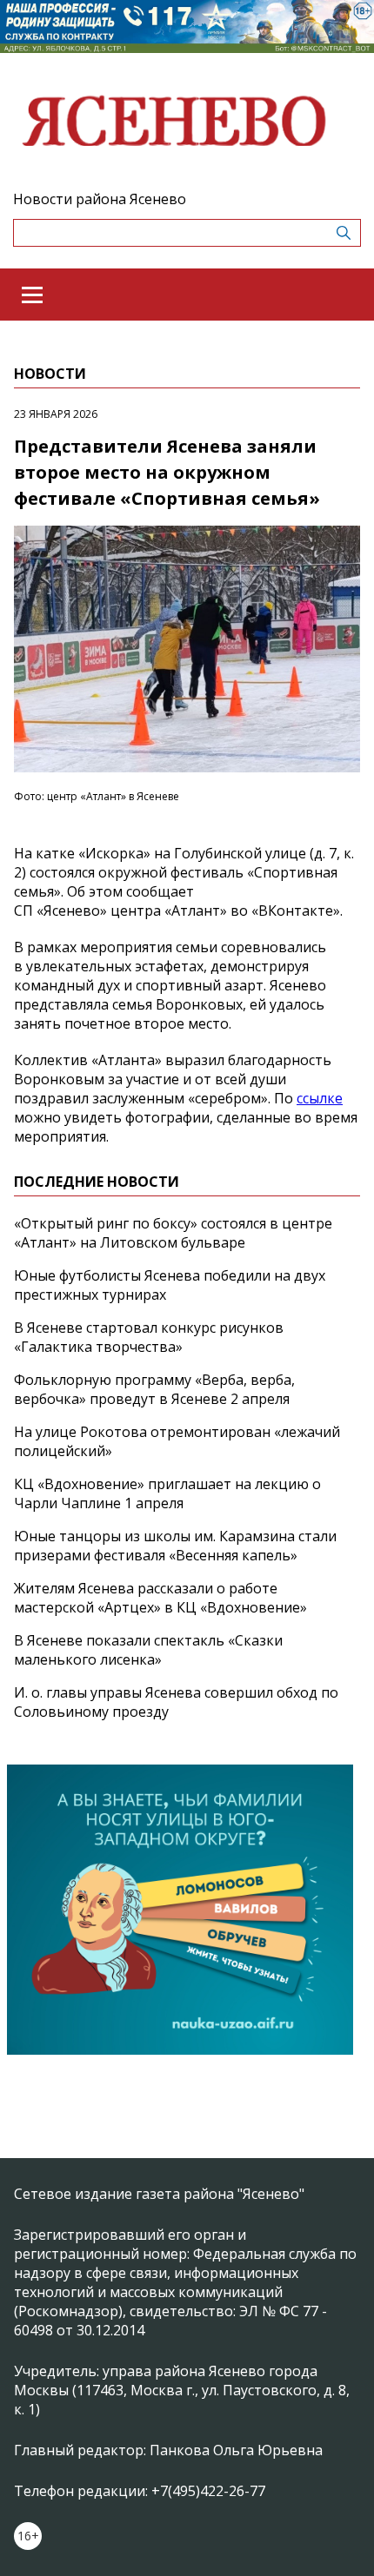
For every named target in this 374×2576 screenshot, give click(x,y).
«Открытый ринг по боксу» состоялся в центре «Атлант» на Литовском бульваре (173, 1233)
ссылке (320, 1098)
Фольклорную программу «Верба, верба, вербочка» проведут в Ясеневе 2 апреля (154, 1389)
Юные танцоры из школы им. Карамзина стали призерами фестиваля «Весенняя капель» (175, 1546)
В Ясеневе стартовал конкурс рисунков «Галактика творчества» (149, 1337)
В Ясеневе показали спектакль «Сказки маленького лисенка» (148, 1650)
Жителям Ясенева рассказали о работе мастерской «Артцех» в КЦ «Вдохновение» (160, 1598)
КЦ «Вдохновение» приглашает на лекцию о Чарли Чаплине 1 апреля (167, 1493)
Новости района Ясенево (100, 199)
